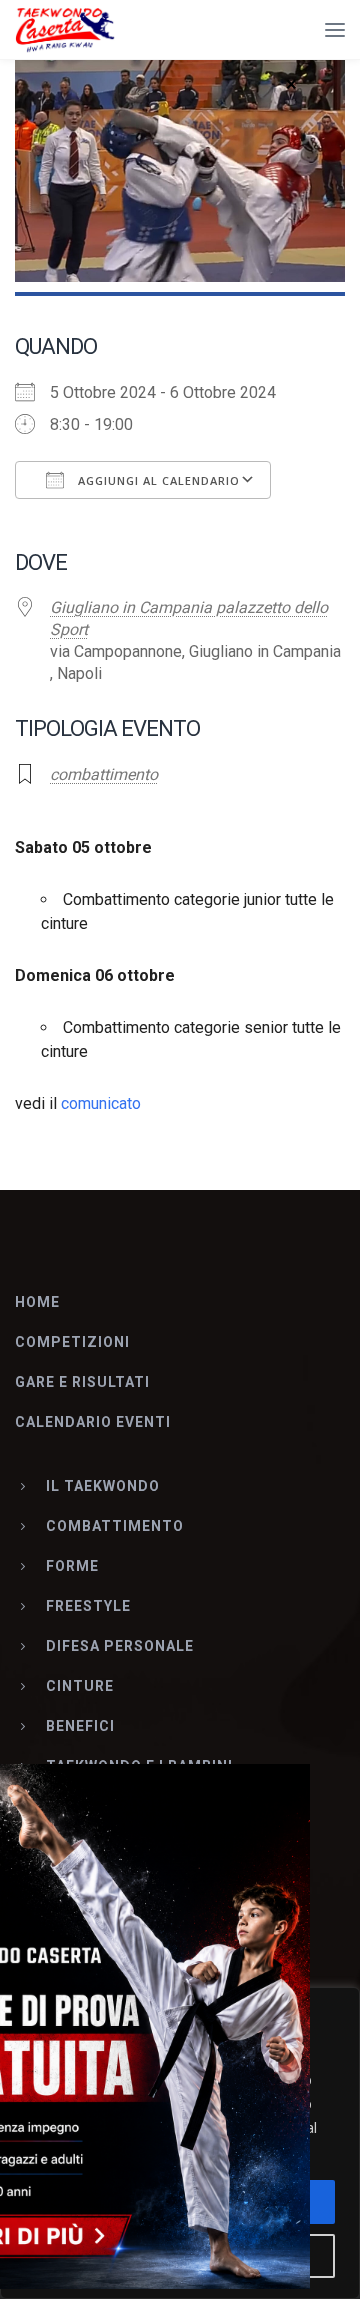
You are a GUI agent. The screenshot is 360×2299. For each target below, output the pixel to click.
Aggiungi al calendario (157, 480)
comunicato (101, 1103)
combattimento (104, 774)
